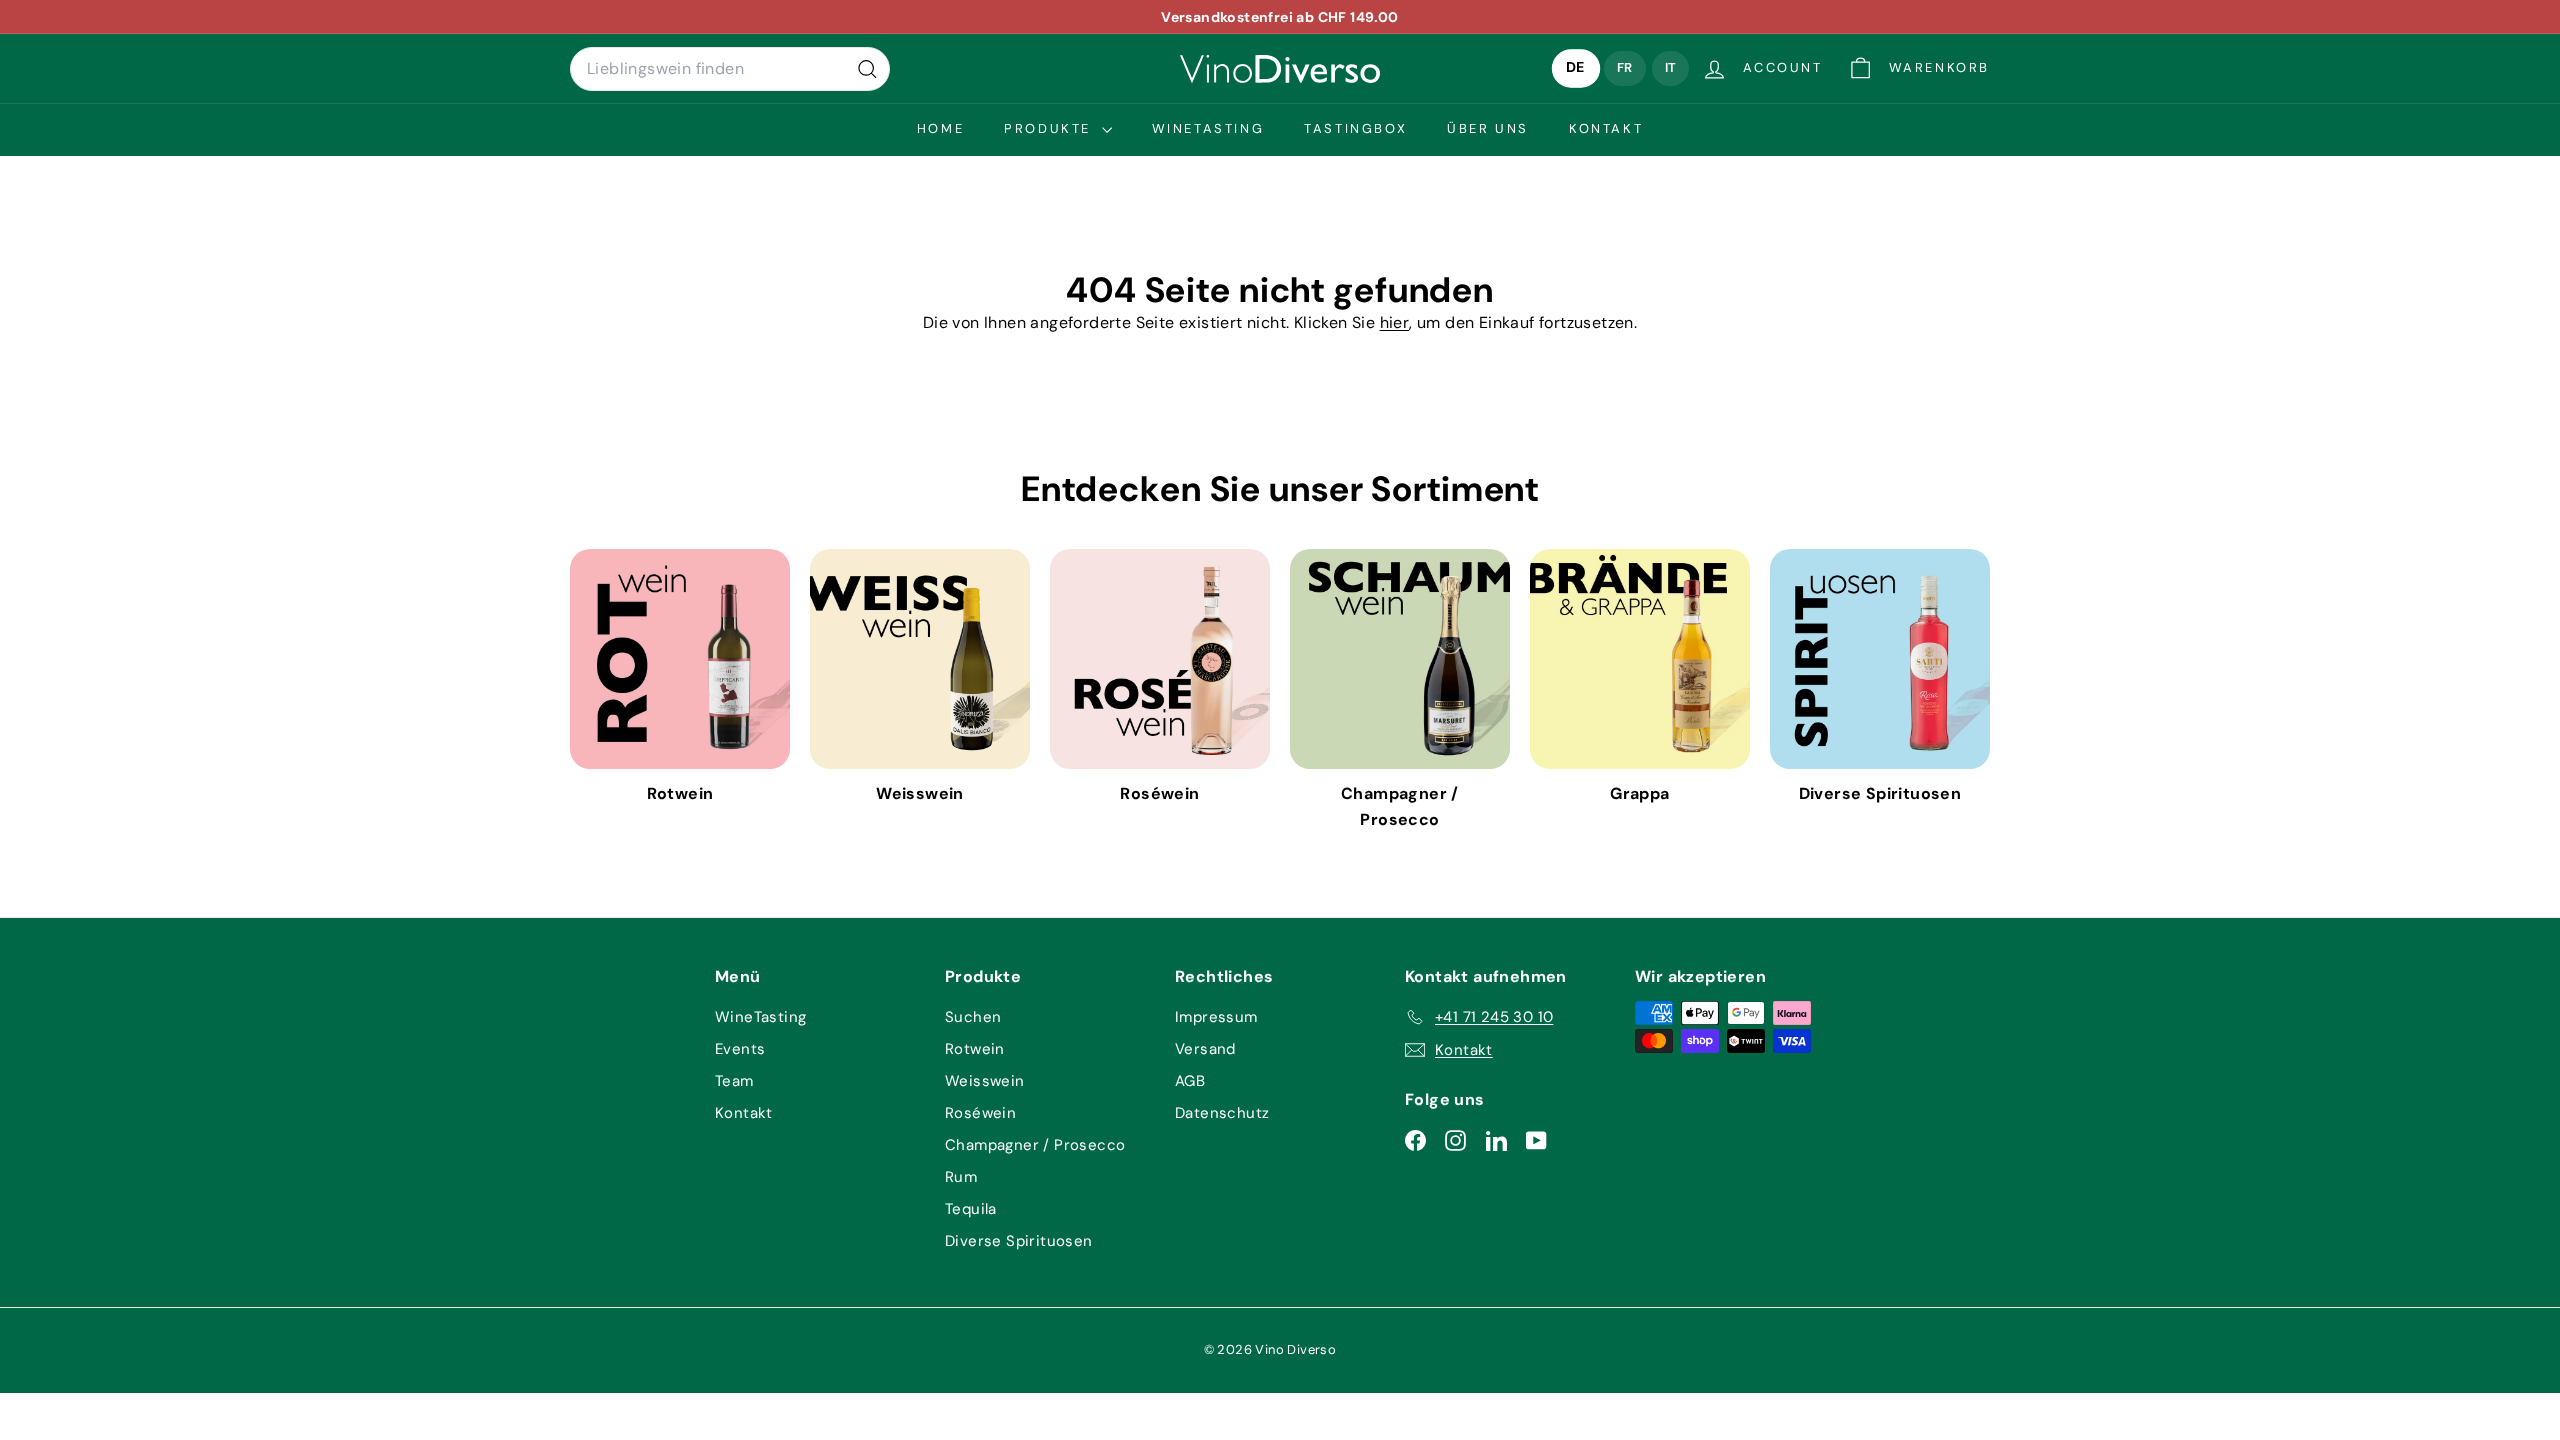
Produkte (1050, 128)
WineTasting (1208, 128)
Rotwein (975, 1049)
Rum (961, 1177)
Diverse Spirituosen (1019, 1241)
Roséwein (980, 1113)
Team (734, 1081)
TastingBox (1355, 128)
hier (1395, 322)
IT (1671, 67)
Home (940, 128)
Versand (1205, 1049)
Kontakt (1606, 128)
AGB (1190, 1081)
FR (1625, 67)
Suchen (973, 1017)
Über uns (1488, 128)
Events (740, 1049)
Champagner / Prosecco (1035, 1145)
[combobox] (730, 69)
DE (1576, 68)
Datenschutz (1222, 1113)
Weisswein (985, 1081)
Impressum (1216, 1017)
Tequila (971, 1209)
